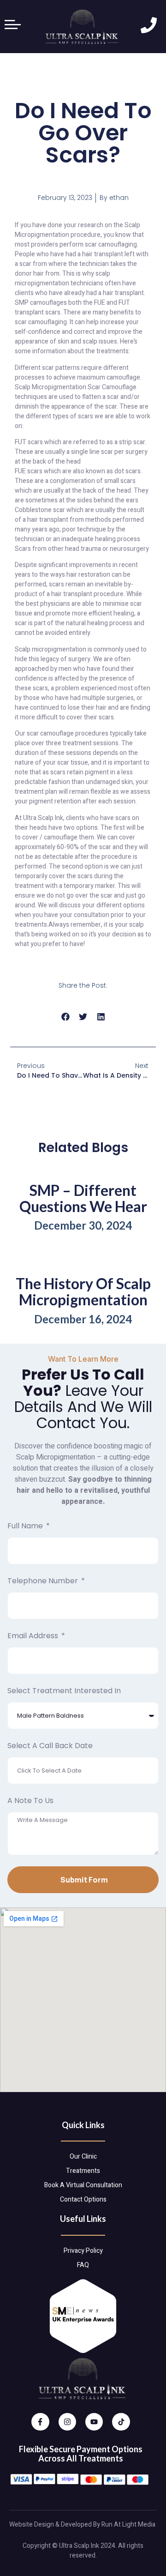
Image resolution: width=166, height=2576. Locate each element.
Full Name (26, 1526)
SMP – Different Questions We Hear (83, 1198)
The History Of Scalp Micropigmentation (83, 1291)
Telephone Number (44, 1581)
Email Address (34, 1636)
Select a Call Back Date (50, 1746)
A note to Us (30, 1801)
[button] (65, 1017)
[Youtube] (94, 2422)
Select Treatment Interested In (64, 1691)
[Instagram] (67, 2422)
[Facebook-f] (40, 2422)
